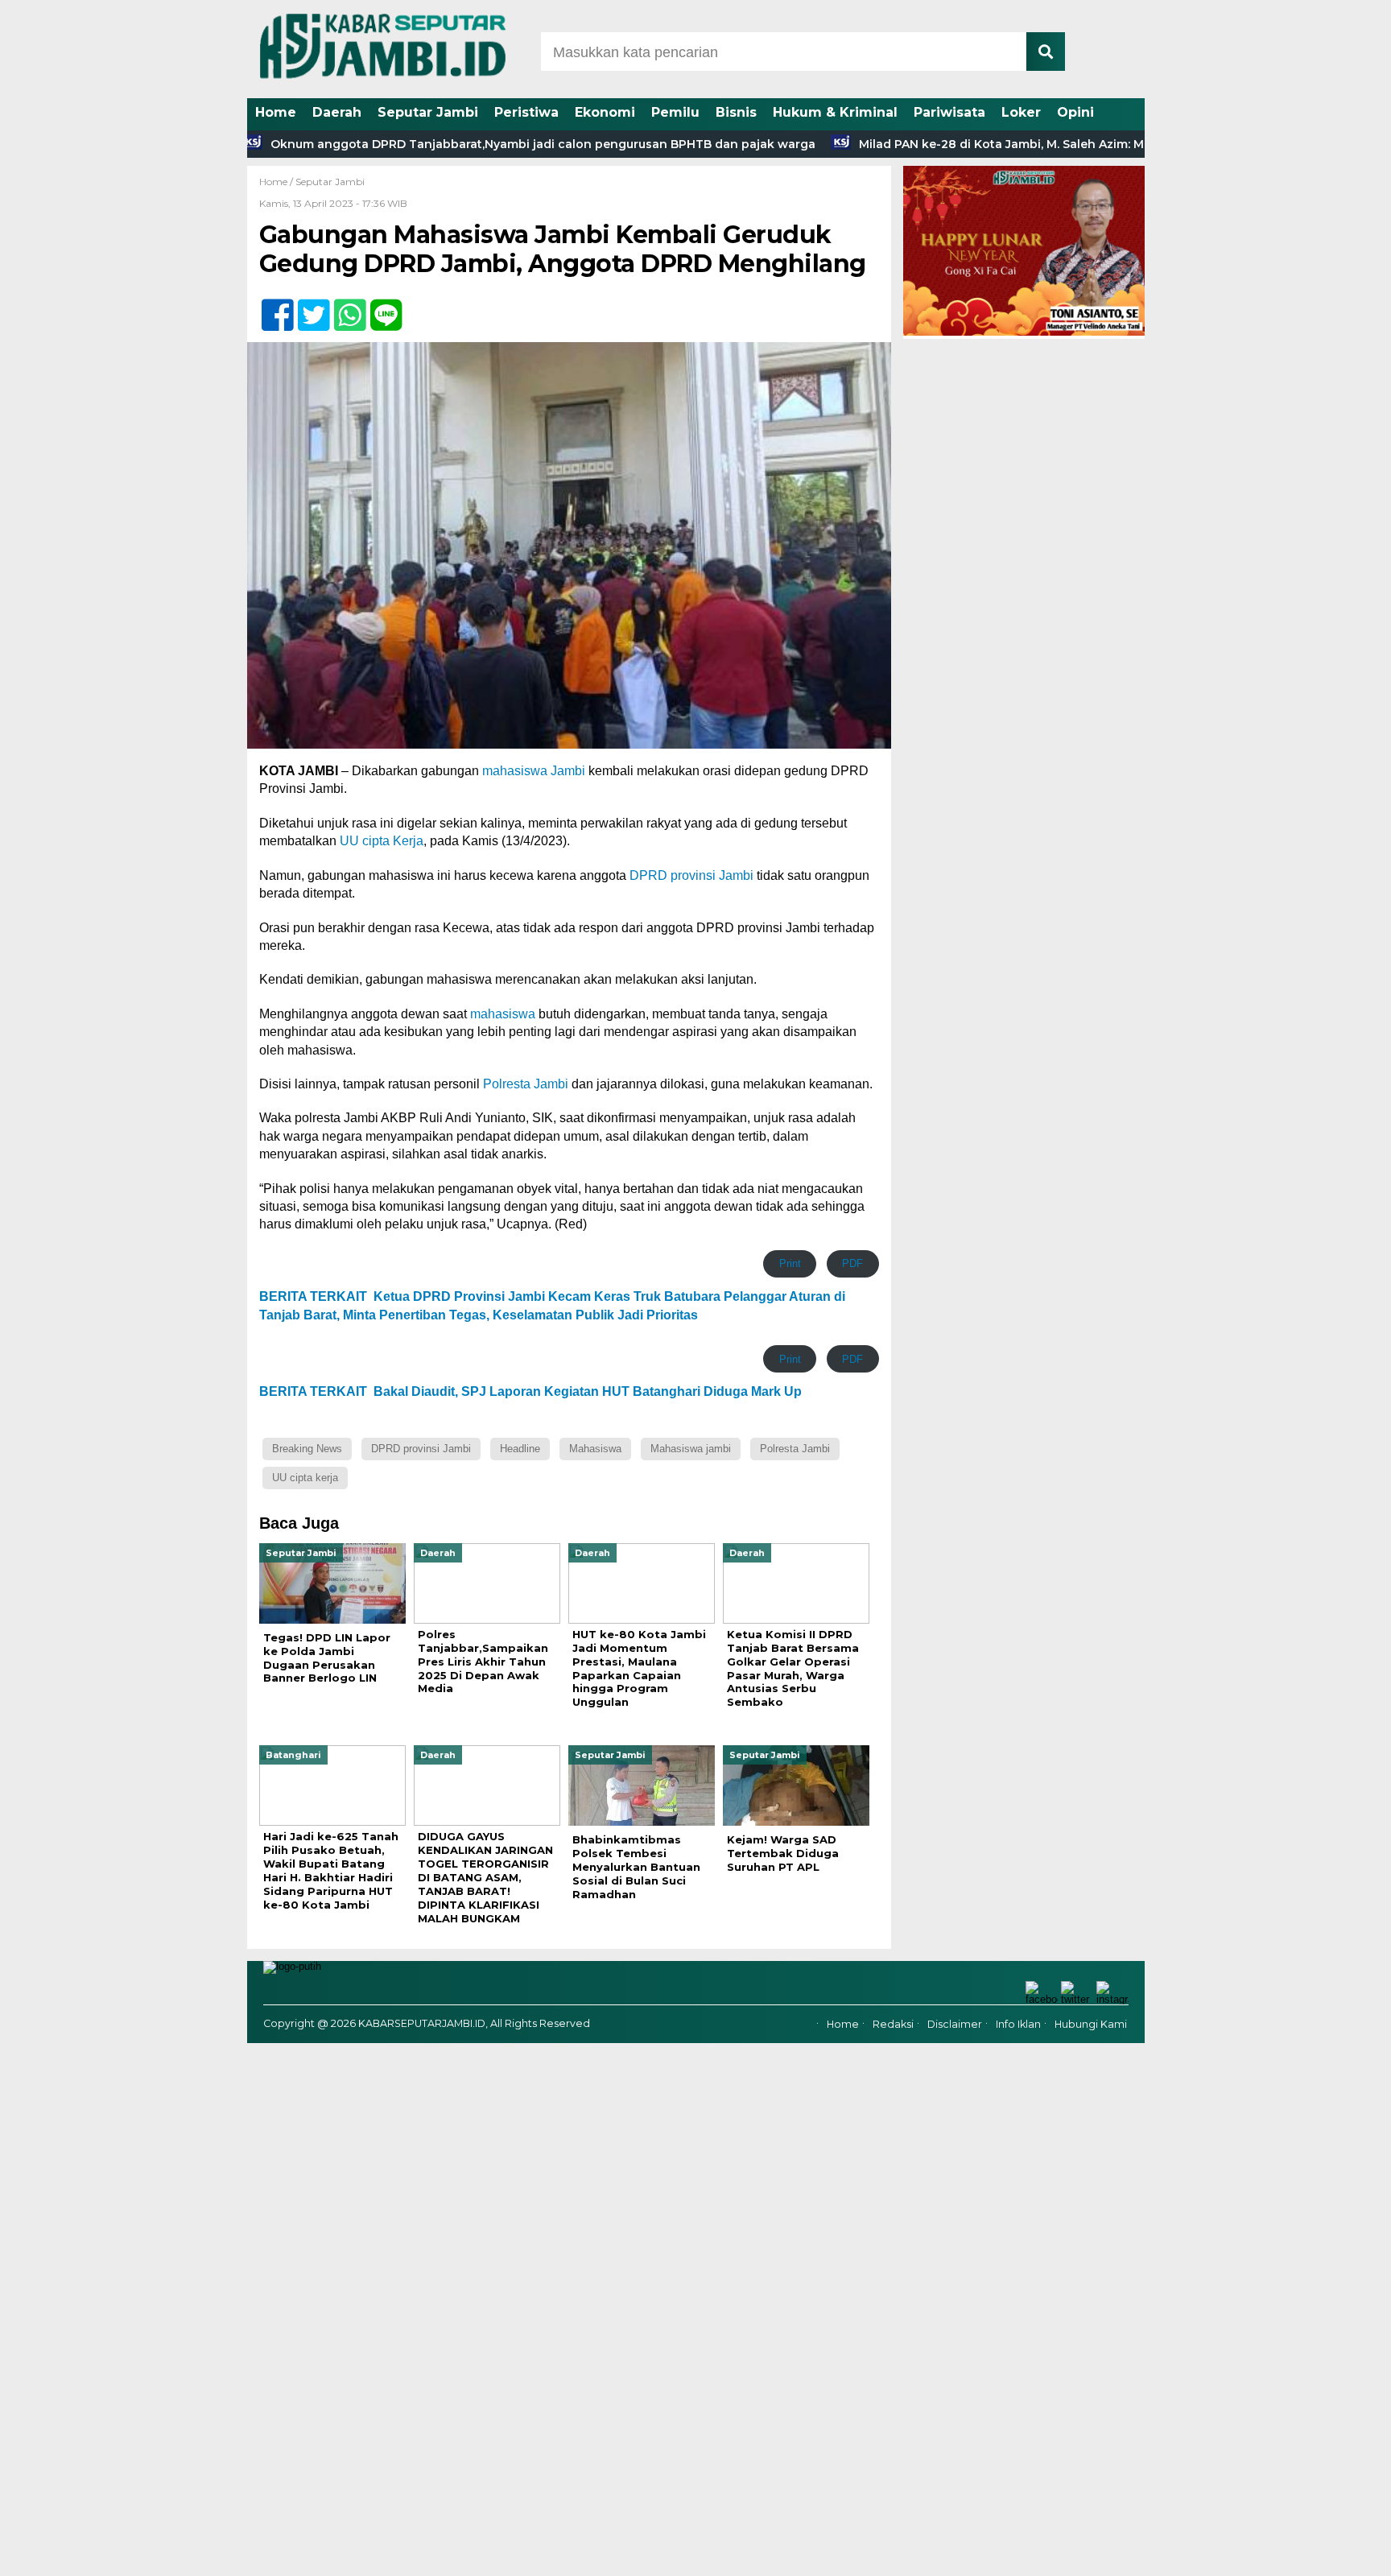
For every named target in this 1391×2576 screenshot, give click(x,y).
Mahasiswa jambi (691, 1449)
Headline (520, 1449)
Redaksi (893, 2025)
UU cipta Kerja (382, 841)
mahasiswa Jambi (534, 771)
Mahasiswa (595, 1449)
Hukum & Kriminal (835, 112)
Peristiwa (526, 112)
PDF (852, 1263)
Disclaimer (955, 2025)
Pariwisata (949, 112)
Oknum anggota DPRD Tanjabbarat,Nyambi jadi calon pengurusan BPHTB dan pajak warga (469, 144)
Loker (1021, 112)
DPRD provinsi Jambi (691, 875)
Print (790, 1263)
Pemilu (675, 112)
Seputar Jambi (428, 112)
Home (276, 112)
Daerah (337, 112)
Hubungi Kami (1091, 2025)
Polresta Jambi (526, 1084)
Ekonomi (605, 112)
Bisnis (736, 112)
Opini (1075, 112)
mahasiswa (503, 1014)
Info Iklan (1018, 2025)
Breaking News (307, 1449)
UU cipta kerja (305, 1478)
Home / (277, 182)
